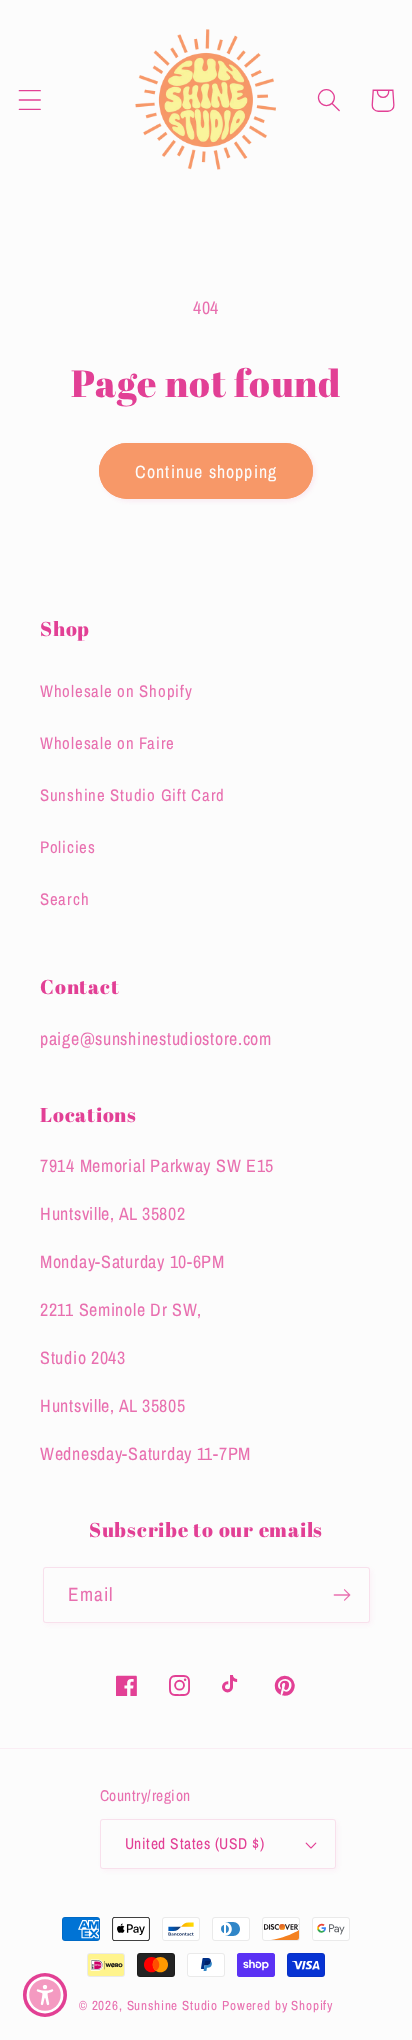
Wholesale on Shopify (116, 691)
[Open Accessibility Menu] (45, 1995)
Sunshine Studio (173, 2005)
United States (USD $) (194, 1843)
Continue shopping (206, 471)
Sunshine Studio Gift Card (132, 795)
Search (64, 899)
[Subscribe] (342, 1595)
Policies (68, 847)
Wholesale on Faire (107, 743)
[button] (30, 100)
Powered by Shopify (277, 2005)
